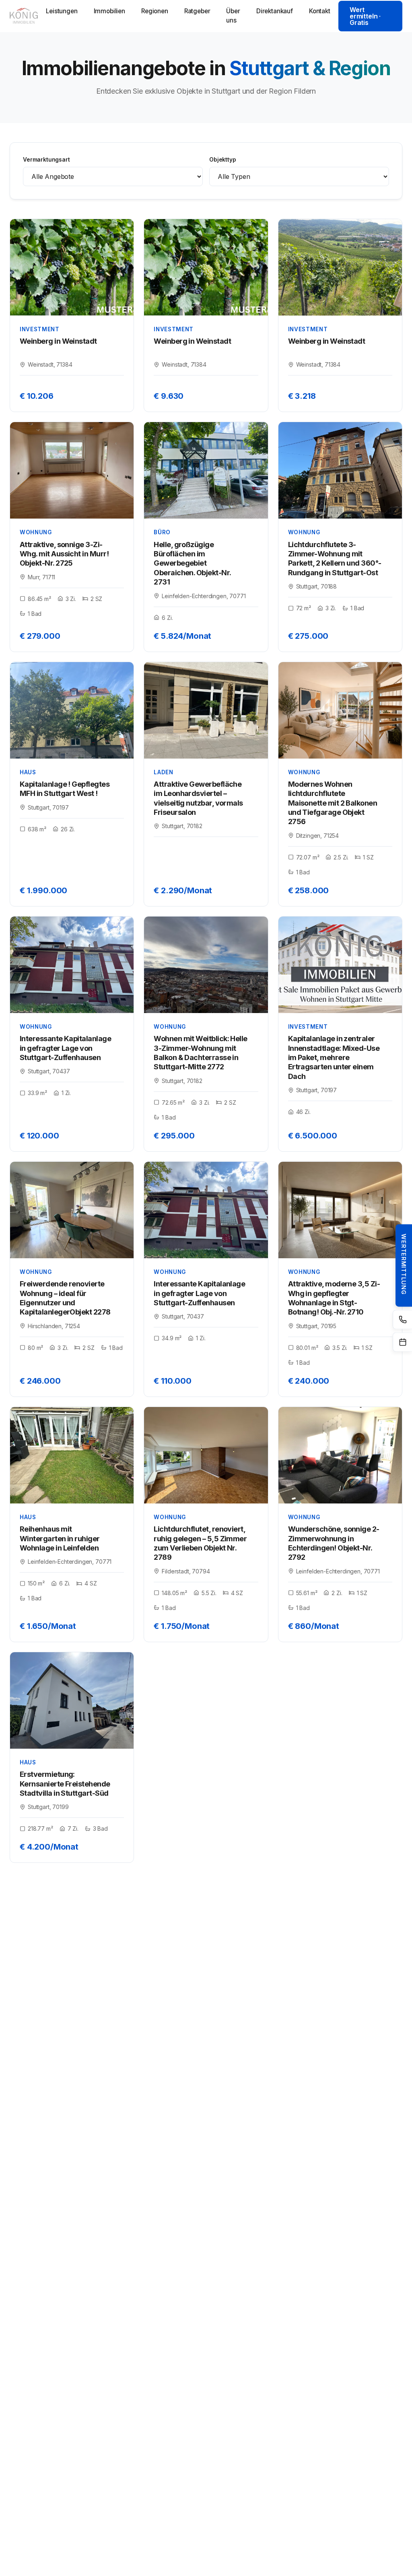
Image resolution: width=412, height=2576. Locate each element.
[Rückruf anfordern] (402, 1320)
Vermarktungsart (46, 160)
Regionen (155, 11)
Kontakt (320, 11)
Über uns (233, 16)
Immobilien (109, 11)
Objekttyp (223, 160)
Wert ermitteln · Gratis (365, 16)
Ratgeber (197, 11)
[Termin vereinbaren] (402, 1342)
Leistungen (62, 11)
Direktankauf (275, 11)
